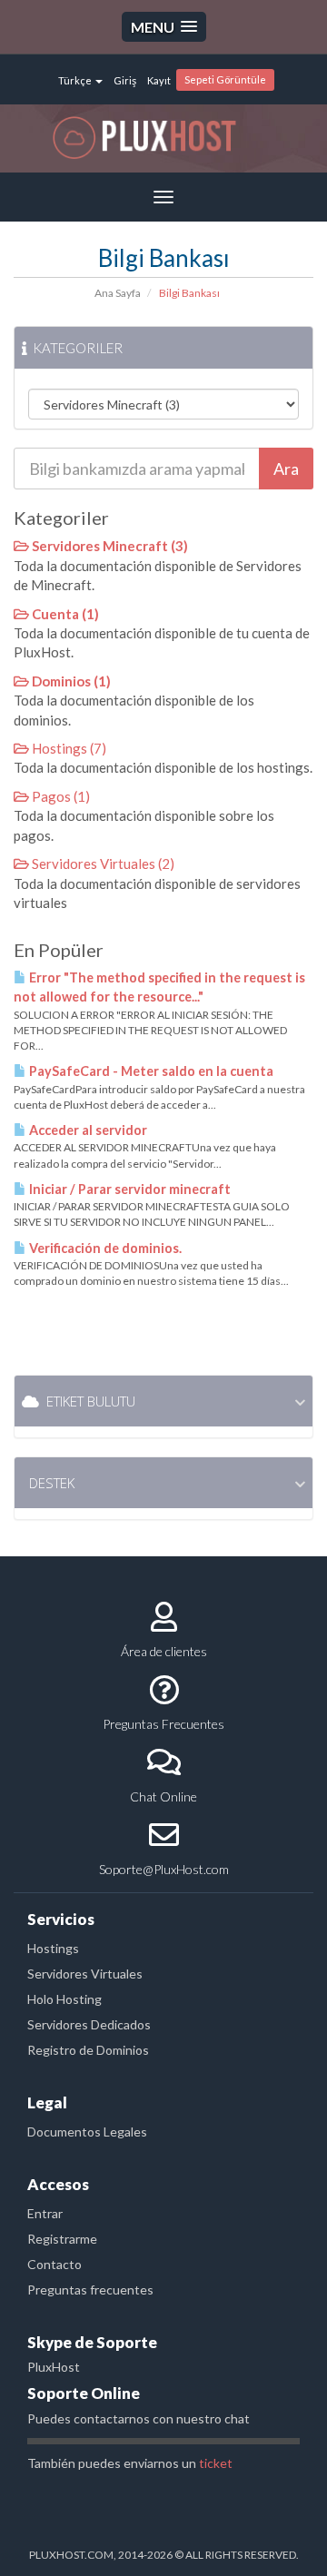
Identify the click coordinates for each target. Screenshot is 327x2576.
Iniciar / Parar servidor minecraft (129, 1189)
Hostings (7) (68, 748)
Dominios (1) (70, 681)
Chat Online (163, 1796)
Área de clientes (164, 1651)
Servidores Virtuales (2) (102, 864)
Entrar (45, 2213)
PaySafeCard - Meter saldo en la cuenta (150, 1071)
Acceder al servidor (87, 1130)
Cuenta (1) (64, 614)
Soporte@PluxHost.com (164, 1869)
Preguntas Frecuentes (163, 1724)
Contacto (54, 2264)
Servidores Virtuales (85, 1974)
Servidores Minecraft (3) (109, 546)
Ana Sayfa (118, 293)
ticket (216, 2463)
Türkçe (76, 80)
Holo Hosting (64, 1999)
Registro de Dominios (88, 2050)
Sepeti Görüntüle (225, 79)
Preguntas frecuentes (90, 2290)
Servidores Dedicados (89, 2024)
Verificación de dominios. (104, 1248)
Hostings (53, 1948)
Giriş (125, 80)
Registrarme (62, 2239)
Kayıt (159, 80)
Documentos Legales (87, 2132)
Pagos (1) (59, 796)
